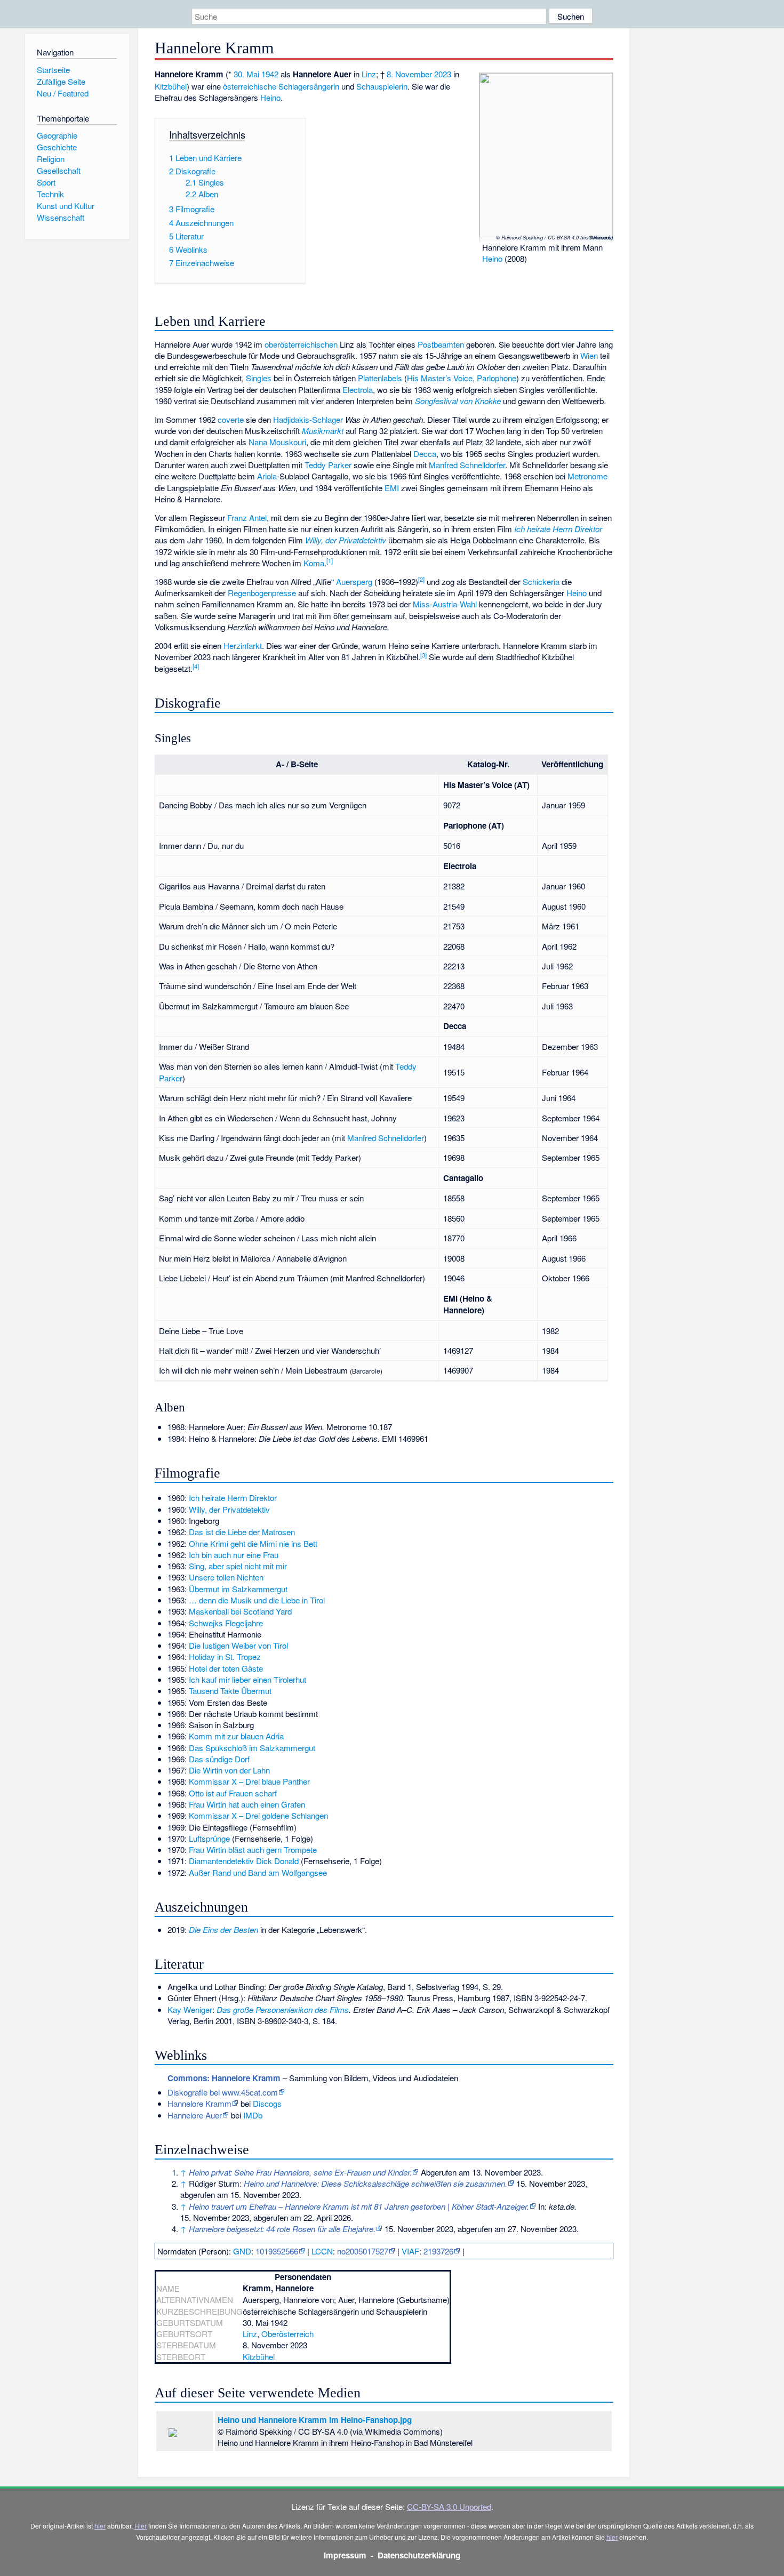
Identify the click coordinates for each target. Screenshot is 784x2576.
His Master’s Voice (440, 378)
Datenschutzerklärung (419, 2555)
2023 (443, 74)
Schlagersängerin (309, 86)
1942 (270, 74)
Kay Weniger (190, 2009)
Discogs (267, 2103)
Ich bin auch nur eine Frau (234, 1555)
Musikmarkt (323, 431)
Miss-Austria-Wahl (445, 604)
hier (100, 2526)
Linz (369, 74)
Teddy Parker (328, 465)
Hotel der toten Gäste (226, 1668)
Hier (141, 2526)
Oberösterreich (287, 2334)
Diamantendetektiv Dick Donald (244, 1861)
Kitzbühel (171, 86)
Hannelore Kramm (199, 2103)
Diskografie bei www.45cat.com (223, 2092)
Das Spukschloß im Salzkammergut (252, 1748)
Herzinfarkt (243, 645)
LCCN (322, 2251)
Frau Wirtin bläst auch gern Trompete (253, 1849)
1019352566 (277, 2251)
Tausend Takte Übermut (230, 1691)
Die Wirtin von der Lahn (229, 1770)
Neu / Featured (63, 93)
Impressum (345, 2555)
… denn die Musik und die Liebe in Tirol (257, 1600)
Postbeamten (441, 344)
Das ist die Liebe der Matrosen (242, 1532)
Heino (492, 258)
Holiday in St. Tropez (225, 1656)
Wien (589, 355)
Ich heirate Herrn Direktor (558, 529)
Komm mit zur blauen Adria (236, 1736)
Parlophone (497, 378)
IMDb (253, 2115)
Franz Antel (247, 517)
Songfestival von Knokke (458, 401)
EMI (392, 488)
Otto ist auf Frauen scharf (233, 1793)
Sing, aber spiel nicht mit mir (238, 1566)
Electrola (358, 390)
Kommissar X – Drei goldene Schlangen (258, 1815)
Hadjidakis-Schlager (308, 419)
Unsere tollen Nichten (226, 1577)
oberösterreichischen (301, 344)
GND (242, 2251)
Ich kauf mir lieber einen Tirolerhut (247, 1679)
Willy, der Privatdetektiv (346, 540)
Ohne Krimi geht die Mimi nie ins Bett (253, 1543)
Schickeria (541, 581)
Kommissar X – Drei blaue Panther (249, 1781)
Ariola (267, 476)
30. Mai (246, 74)
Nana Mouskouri (277, 442)
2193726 (438, 2251)
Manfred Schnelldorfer (467, 465)
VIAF (410, 2251)
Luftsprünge (209, 1838)
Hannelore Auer (195, 2115)
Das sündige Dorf (219, 1759)
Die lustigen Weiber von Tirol (238, 1645)
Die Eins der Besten (223, 1929)
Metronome (587, 476)
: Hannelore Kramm (224, 2078)
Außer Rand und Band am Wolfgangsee (258, 1872)
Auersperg (354, 581)
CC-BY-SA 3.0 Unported (449, 2506)
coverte (231, 419)
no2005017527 (363, 2251)
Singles (259, 378)
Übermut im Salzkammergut (238, 1589)
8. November (409, 74)
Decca (425, 454)
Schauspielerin (382, 86)
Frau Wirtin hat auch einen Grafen (247, 1804)
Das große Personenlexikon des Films (283, 2009)
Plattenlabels (380, 378)
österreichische (250, 86)
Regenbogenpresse (262, 593)
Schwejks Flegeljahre (226, 1623)
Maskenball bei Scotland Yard (240, 1611)
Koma (314, 563)
